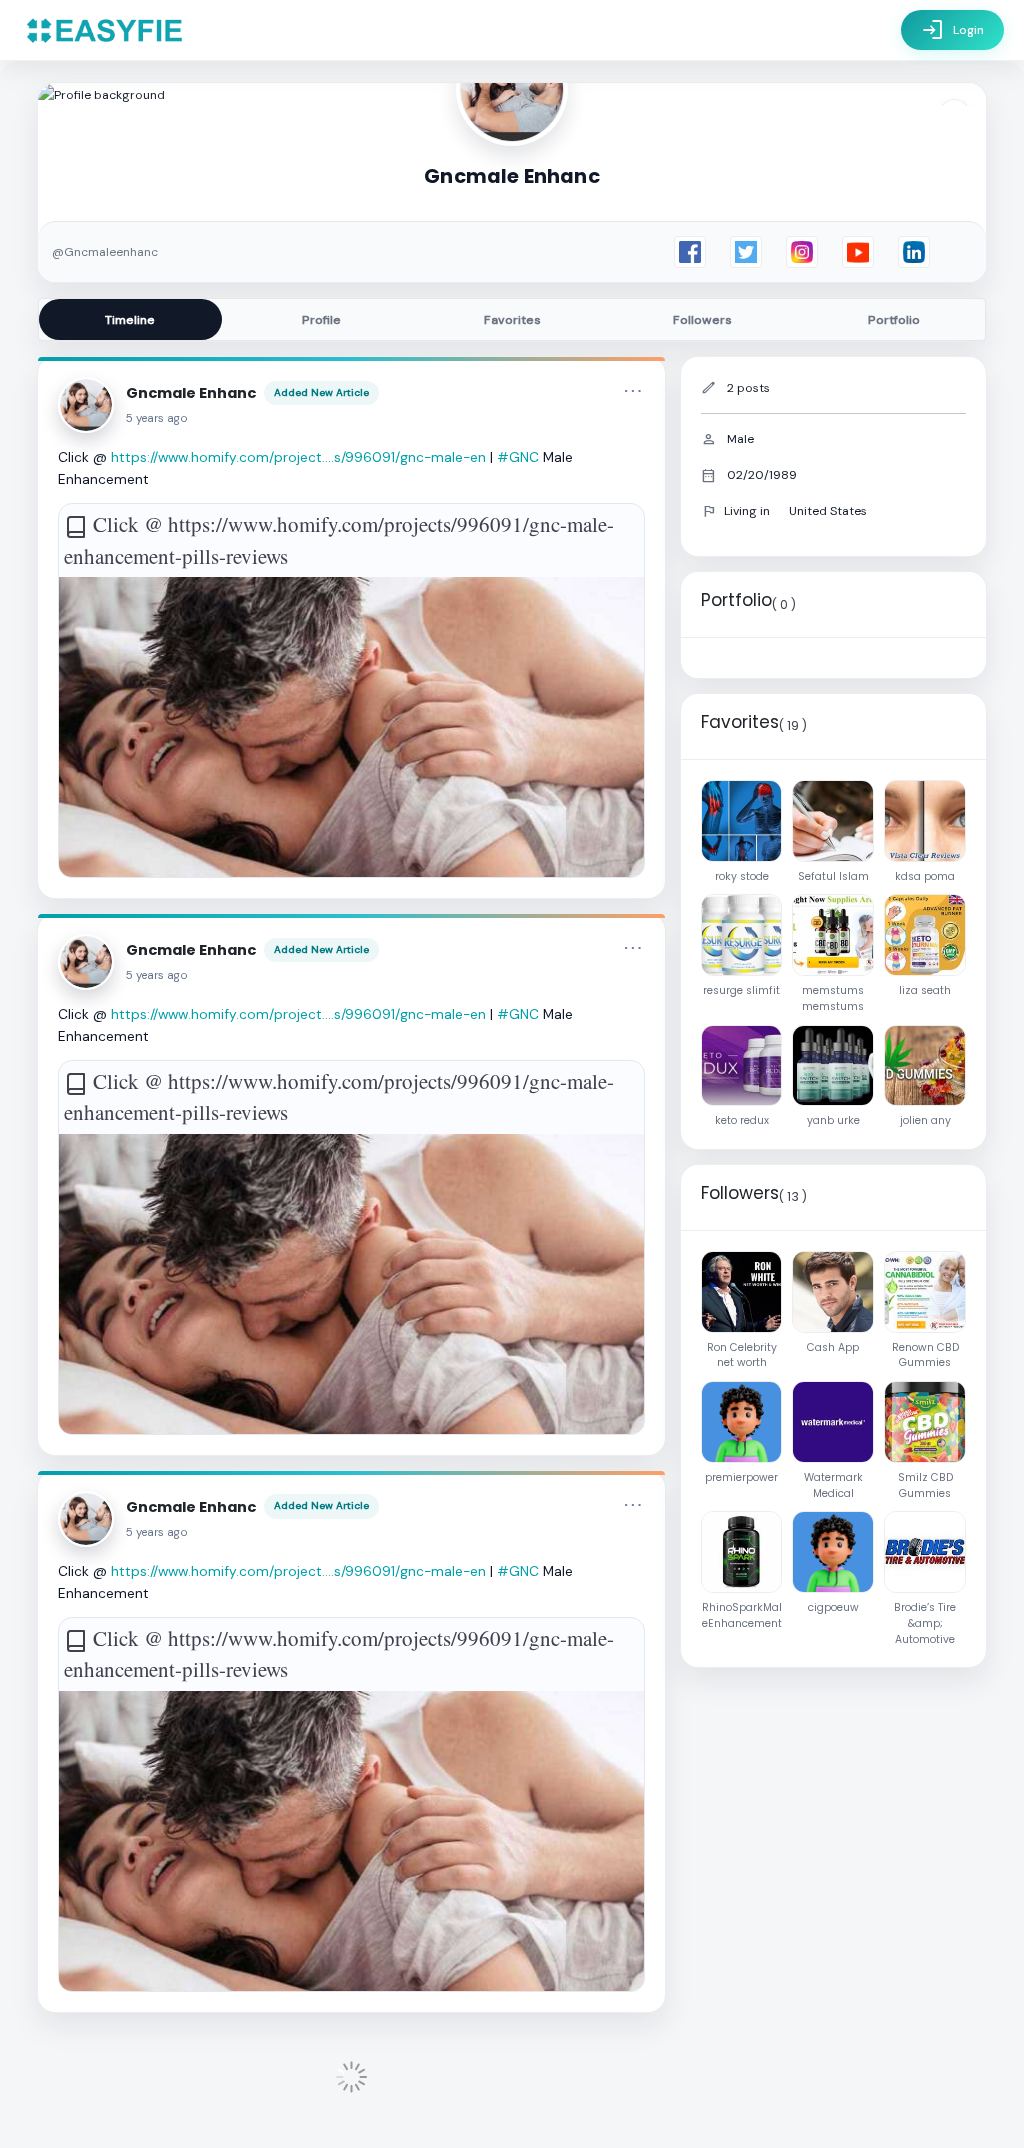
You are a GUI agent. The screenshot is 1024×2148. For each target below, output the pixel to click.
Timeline (130, 320)
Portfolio (894, 320)
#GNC (518, 457)
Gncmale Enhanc (191, 393)
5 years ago (157, 418)
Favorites (512, 320)
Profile (321, 320)
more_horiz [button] (633, 391)
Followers (702, 320)
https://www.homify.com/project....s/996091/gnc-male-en (298, 457)
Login (952, 30)
